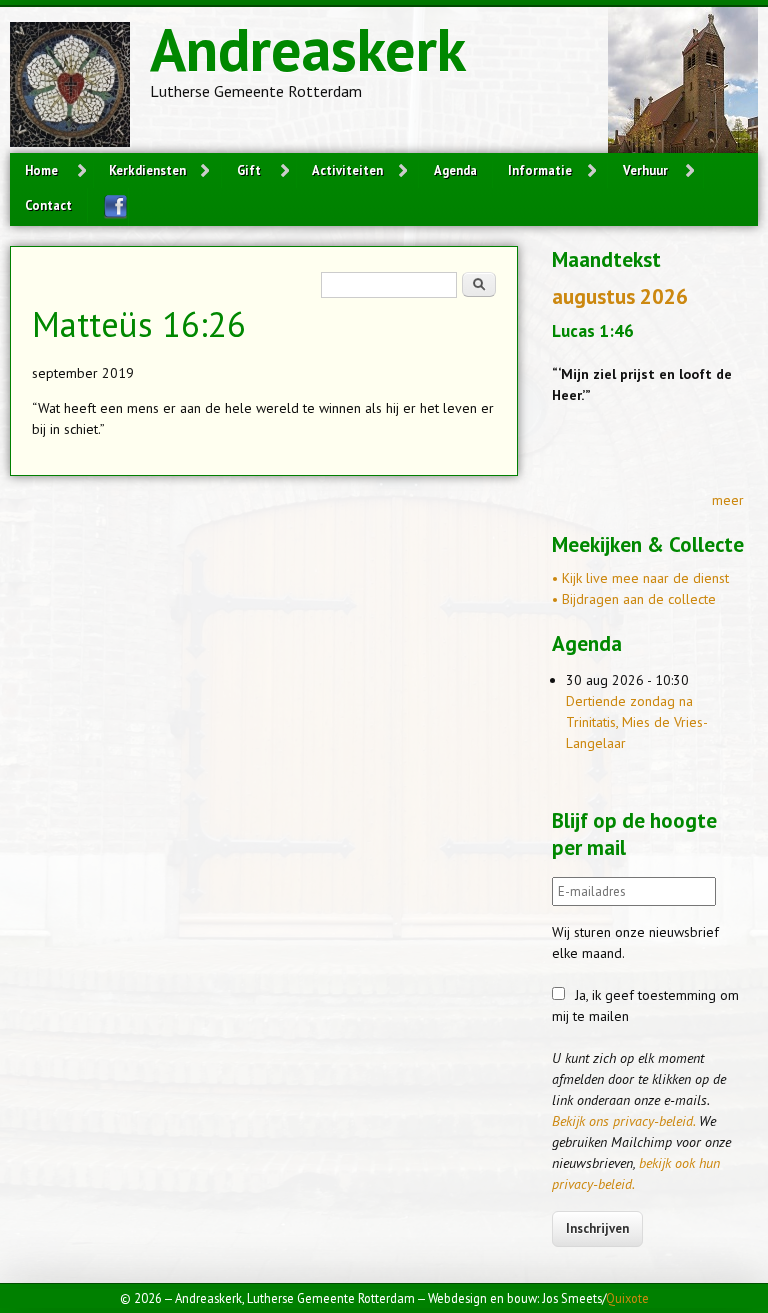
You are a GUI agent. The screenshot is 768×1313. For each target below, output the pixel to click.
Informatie (540, 170)
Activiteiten (347, 170)
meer (728, 500)
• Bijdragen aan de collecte (634, 599)
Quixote (627, 1298)
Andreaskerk (308, 49)
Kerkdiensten (147, 170)
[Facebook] (108, 207)
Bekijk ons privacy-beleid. (623, 1121)
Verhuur (645, 170)
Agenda (455, 170)
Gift (249, 170)
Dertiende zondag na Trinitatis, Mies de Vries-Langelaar (637, 722)
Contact (48, 205)
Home (41, 170)
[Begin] (80, 87)
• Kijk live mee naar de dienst (640, 578)
